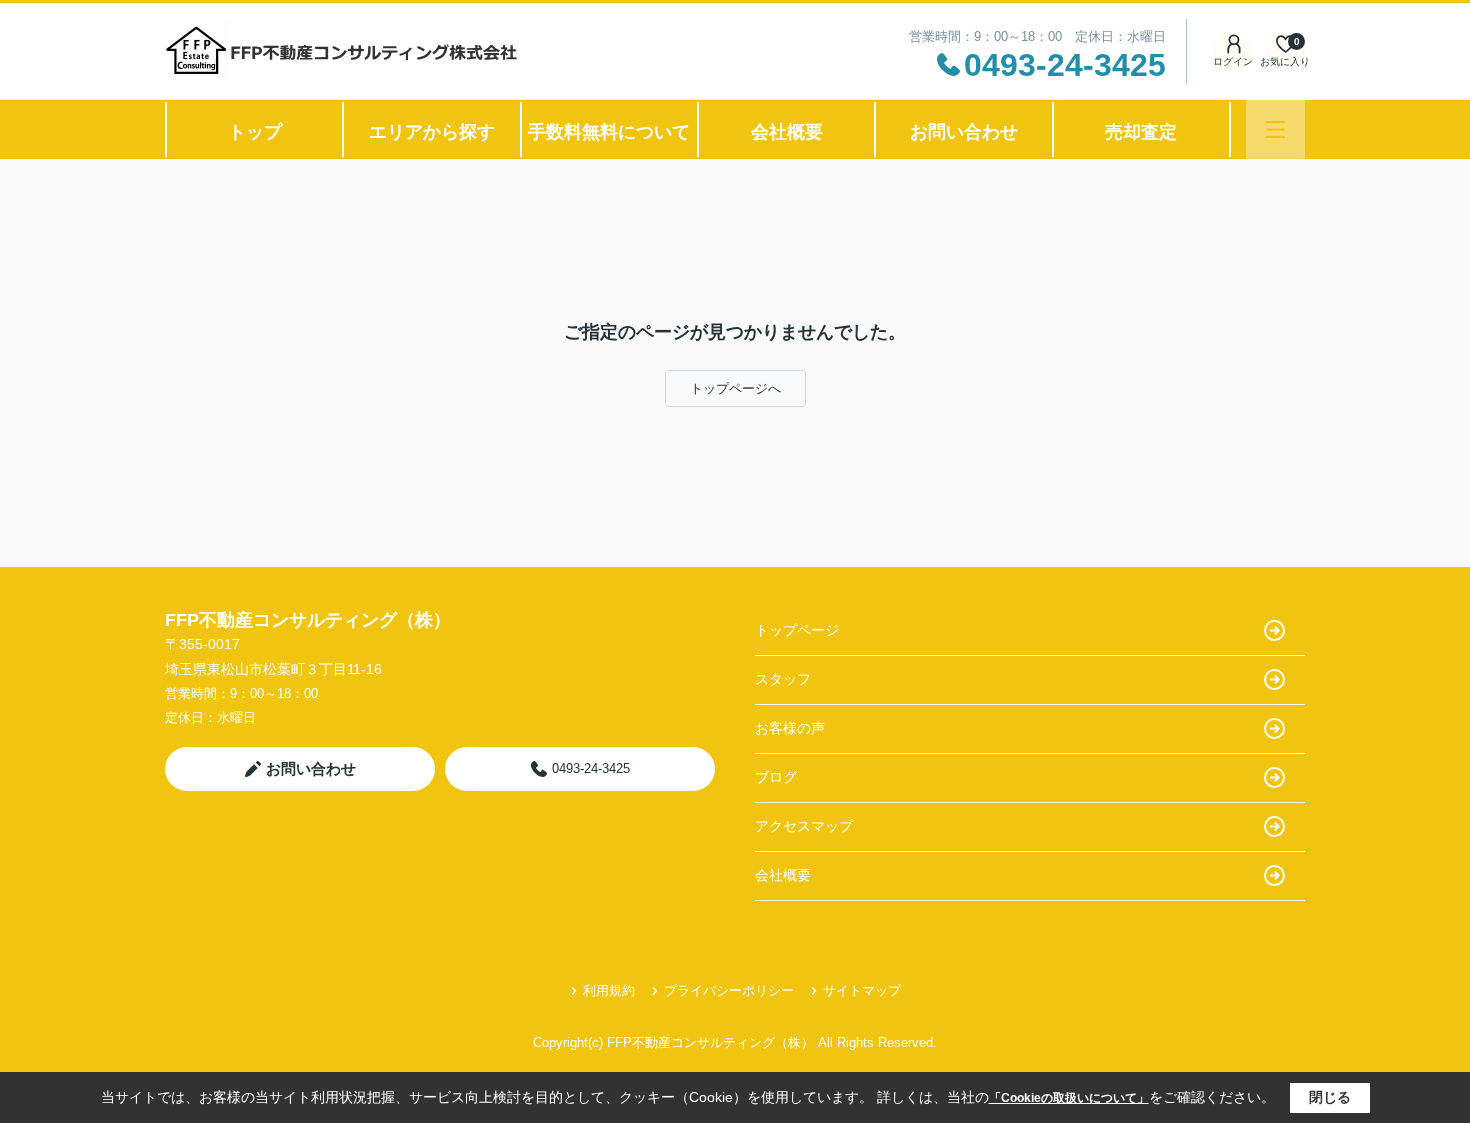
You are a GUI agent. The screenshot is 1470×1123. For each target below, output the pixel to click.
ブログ (776, 777)
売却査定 (1141, 132)
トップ (255, 132)
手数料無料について (609, 132)
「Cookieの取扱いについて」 (1069, 1098)
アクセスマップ (804, 826)
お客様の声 (790, 728)
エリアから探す (432, 132)
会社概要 (787, 132)
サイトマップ (862, 990)
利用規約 (609, 990)
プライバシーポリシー (729, 990)
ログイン (1233, 61)
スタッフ (783, 679)
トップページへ (735, 388)
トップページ (797, 630)
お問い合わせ (964, 132)
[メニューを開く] (1275, 129)
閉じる (1330, 1097)
